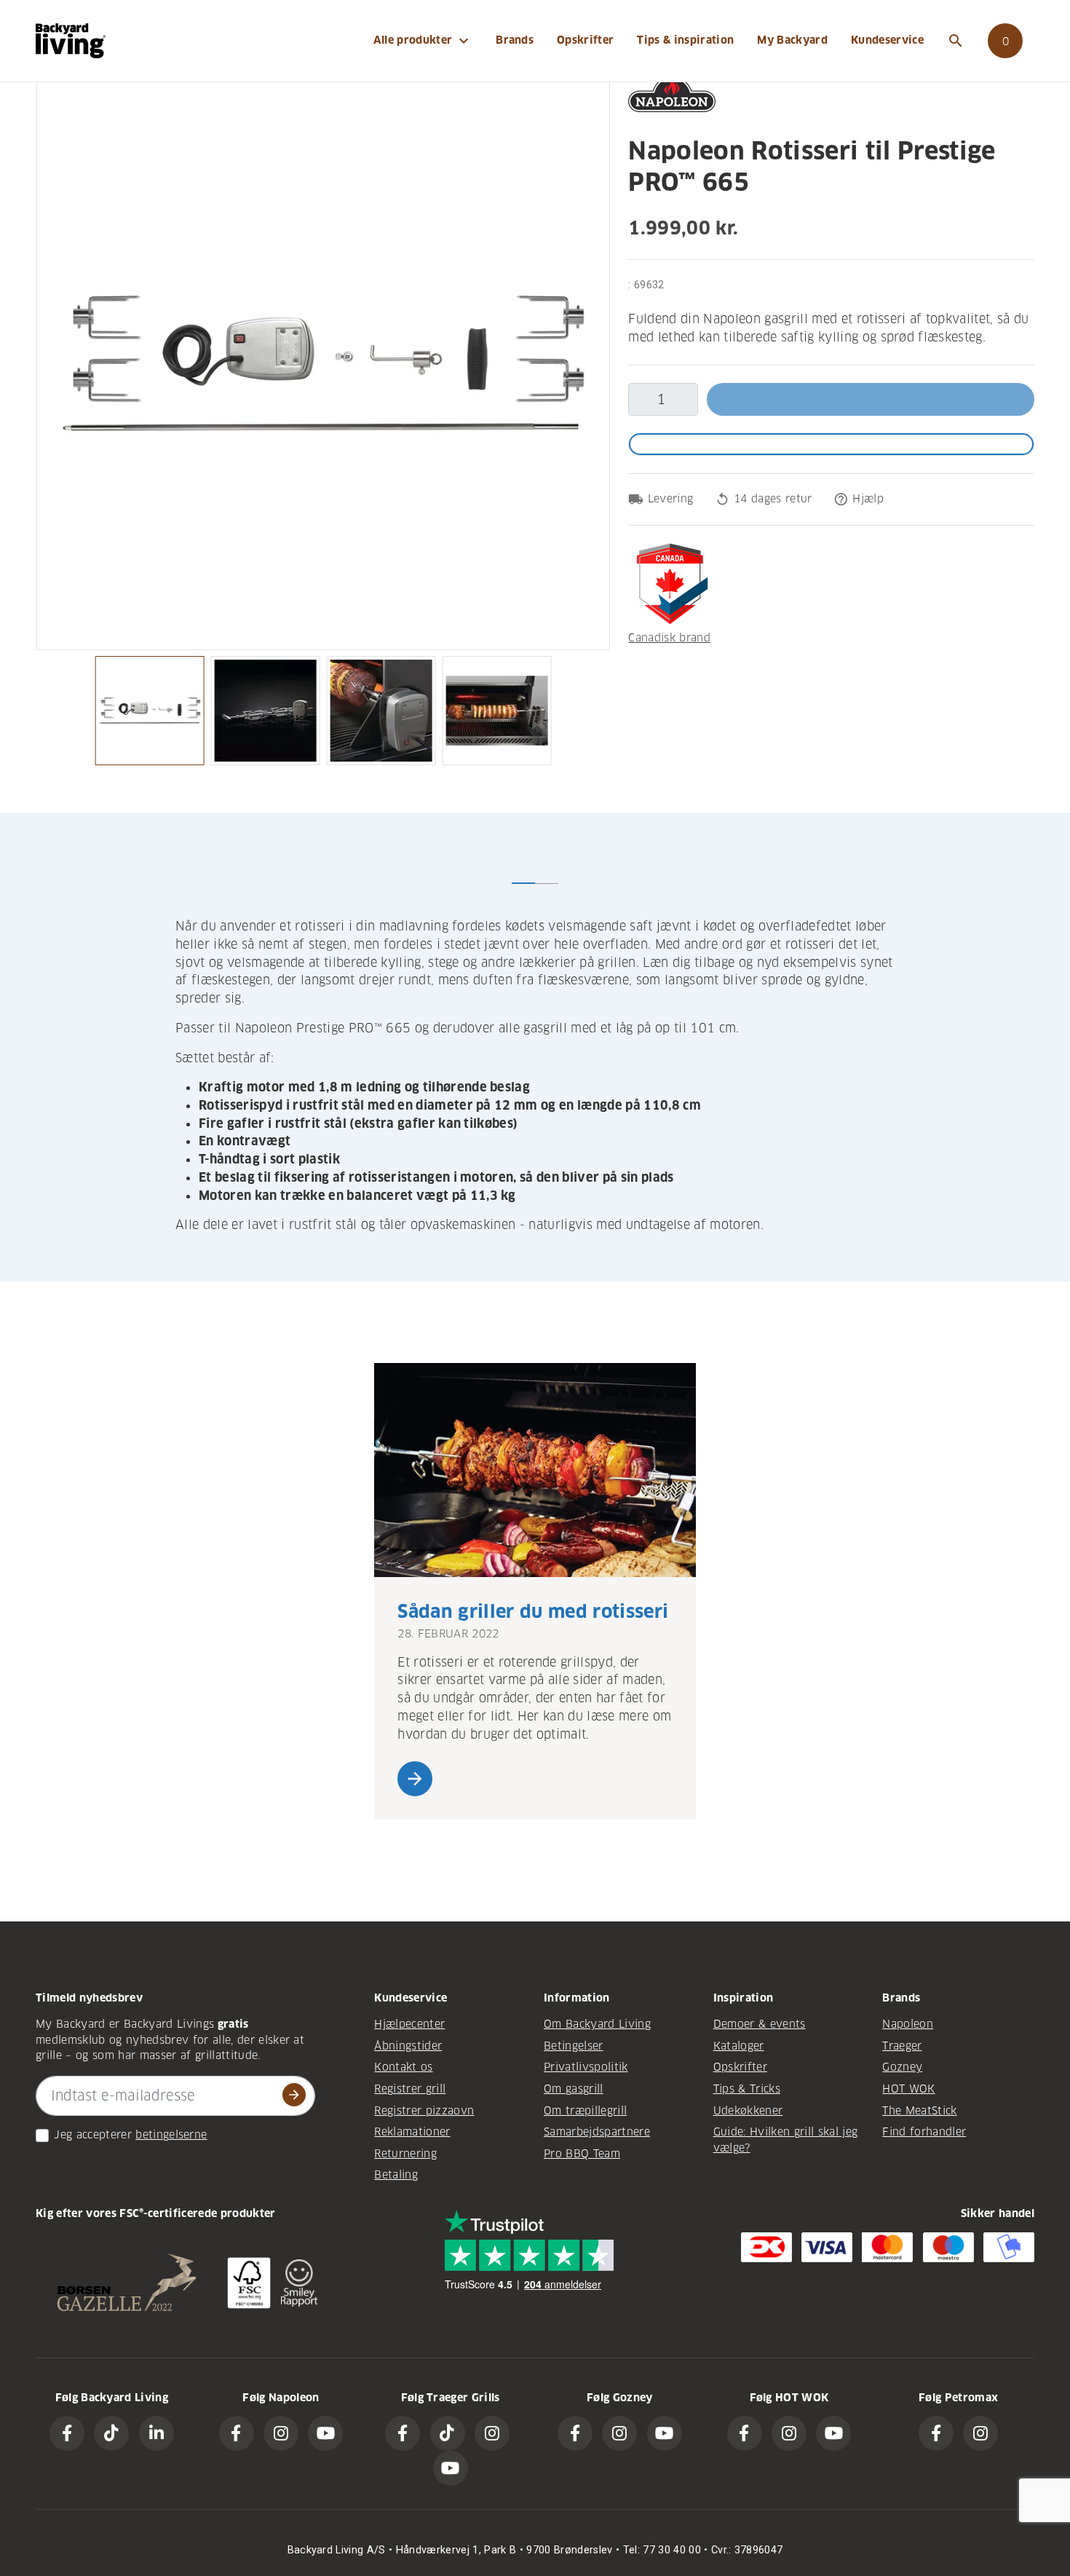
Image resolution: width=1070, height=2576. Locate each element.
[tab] (523, 872)
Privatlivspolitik (586, 2067)
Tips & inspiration (685, 40)
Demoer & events (760, 2024)
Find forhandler (924, 2132)
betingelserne (171, 2135)
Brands (515, 40)
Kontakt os (403, 2067)
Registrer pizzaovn (424, 2111)
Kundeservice (887, 40)
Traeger (902, 2046)
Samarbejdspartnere (597, 2132)
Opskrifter (585, 40)
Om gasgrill (574, 2089)
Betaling (396, 2175)
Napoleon (908, 2024)
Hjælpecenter (409, 2024)
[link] (1005, 41)
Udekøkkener (748, 2111)
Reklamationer (412, 2132)
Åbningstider (408, 2046)
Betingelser (574, 2046)
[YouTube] (325, 2433)
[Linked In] (156, 2433)
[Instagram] (281, 2433)
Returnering (405, 2154)
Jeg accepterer (93, 2135)
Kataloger (739, 2046)
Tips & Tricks (747, 2089)
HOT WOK (908, 2089)
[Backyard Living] (71, 40)
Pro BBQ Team (582, 2154)
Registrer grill (410, 2089)
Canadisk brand (669, 638)
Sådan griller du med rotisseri (533, 1612)
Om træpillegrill (585, 2111)
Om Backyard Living (597, 2024)
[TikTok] (111, 2433)
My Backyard (792, 40)
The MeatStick (919, 2111)
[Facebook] (67, 2433)
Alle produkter (423, 41)
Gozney (902, 2067)
